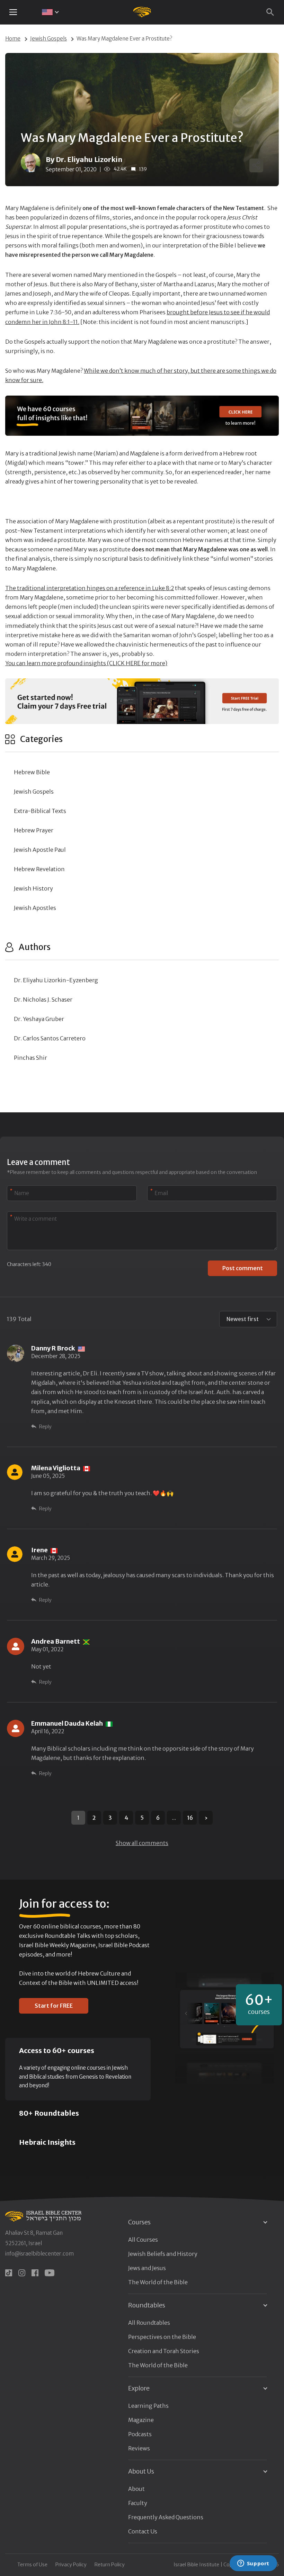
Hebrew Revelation (39, 869)
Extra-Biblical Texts (40, 811)
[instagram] (22, 2273)
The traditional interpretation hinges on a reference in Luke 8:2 (90, 588)
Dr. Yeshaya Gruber (39, 1019)
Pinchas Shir (30, 1058)
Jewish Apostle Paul (40, 850)
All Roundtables (149, 2323)
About (136, 2489)
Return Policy (110, 2565)
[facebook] (35, 2273)
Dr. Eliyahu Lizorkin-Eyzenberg (56, 980)
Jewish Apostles (35, 908)
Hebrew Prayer (34, 830)
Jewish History (33, 888)
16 (190, 1818)
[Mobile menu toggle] (13, 12)
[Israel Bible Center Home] (142, 12)
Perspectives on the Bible (162, 2337)
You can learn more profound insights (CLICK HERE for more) (86, 663)
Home (13, 39)
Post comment (243, 1268)
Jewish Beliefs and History (163, 2254)
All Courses (143, 2240)
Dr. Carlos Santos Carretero (50, 1038)
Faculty (138, 2503)
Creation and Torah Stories (164, 2351)
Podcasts (140, 2434)
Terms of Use (32, 2565)
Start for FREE (54, 2006)
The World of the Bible (158, 2282)
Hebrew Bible (32, 772)
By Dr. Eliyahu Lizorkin (84, 159)
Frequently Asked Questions (166, 2517)
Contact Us (143, 2531)
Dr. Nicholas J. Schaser (43, 1000)
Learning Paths (148, 2406)
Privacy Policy (71, 2565)
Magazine (141, 2420)
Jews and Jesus (147, 2268)
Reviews (139, 2448)
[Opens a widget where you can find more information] (253, 2564)
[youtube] (50, 2273)
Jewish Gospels (48, 39)
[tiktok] (9, 2273)
